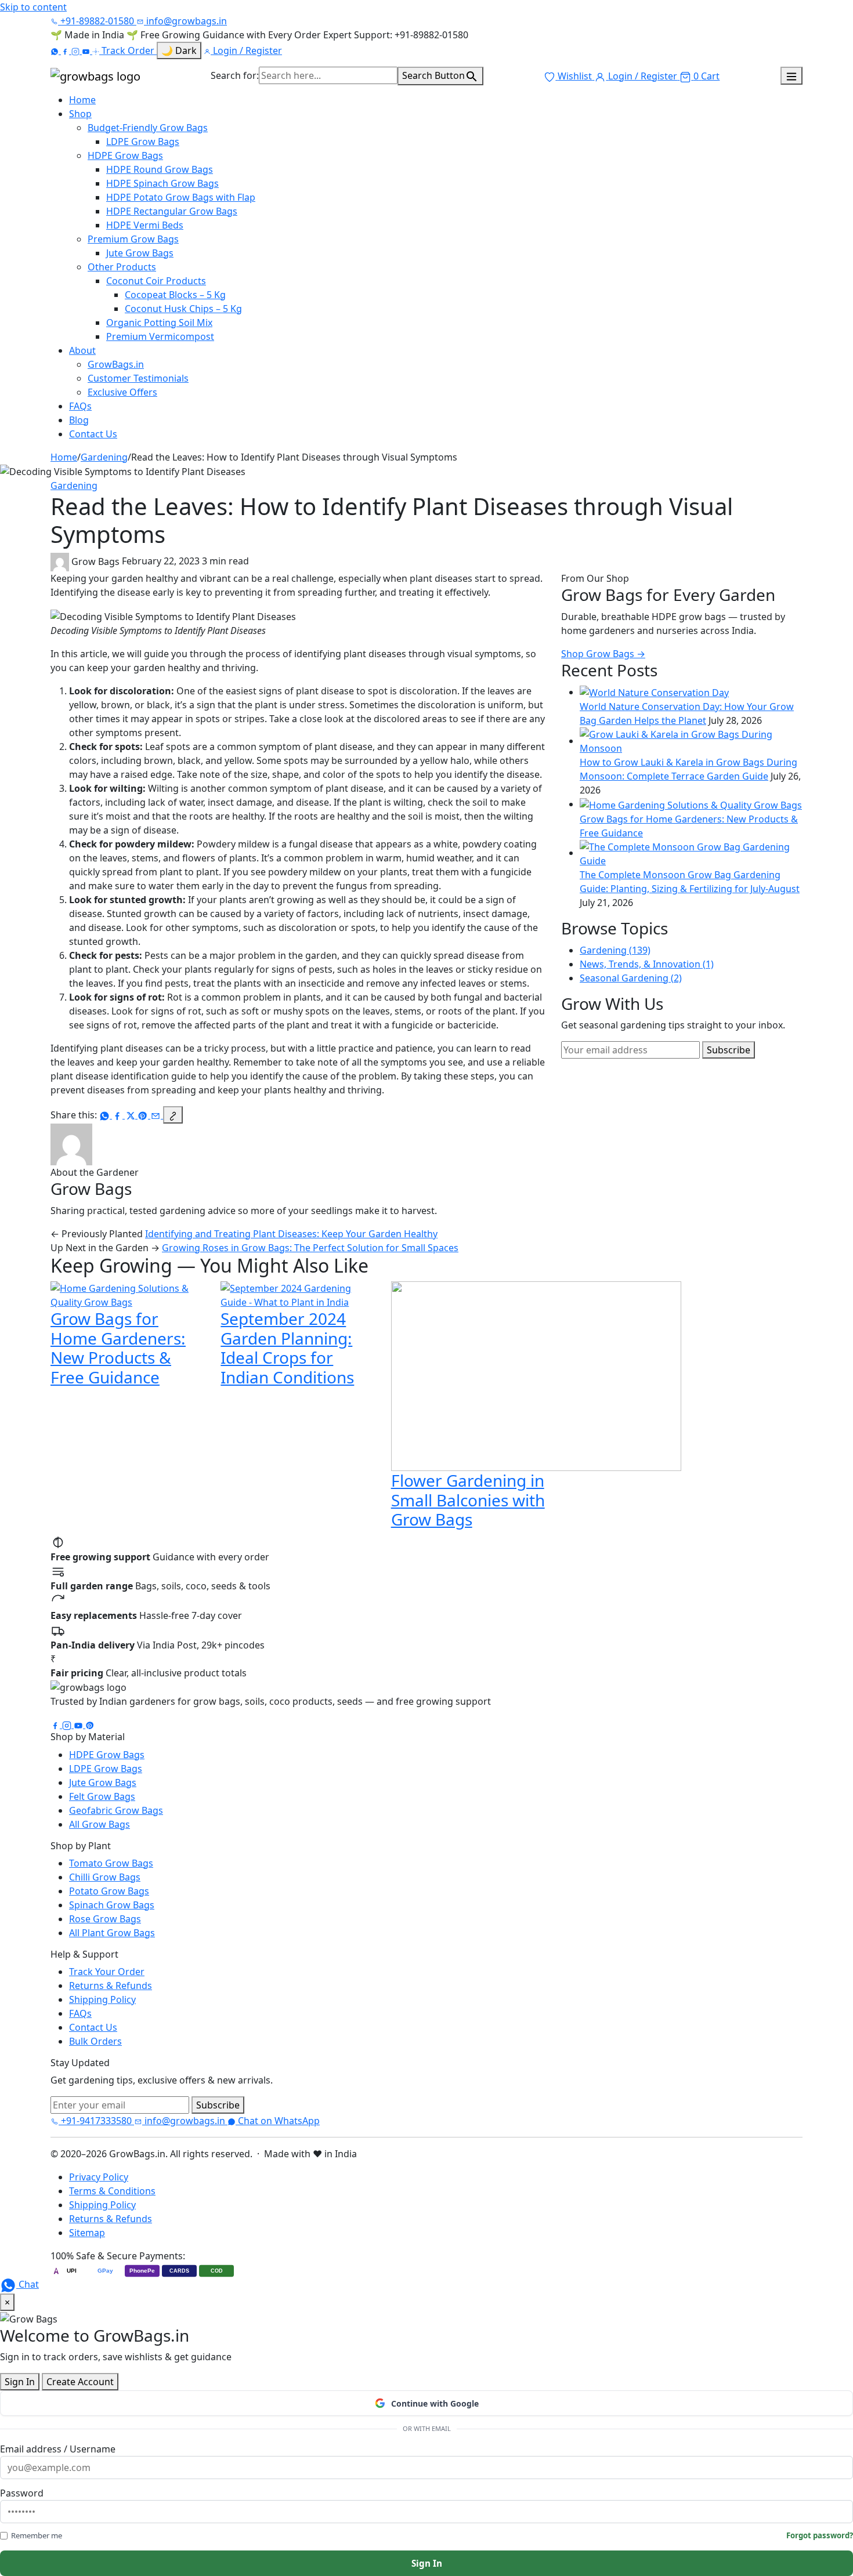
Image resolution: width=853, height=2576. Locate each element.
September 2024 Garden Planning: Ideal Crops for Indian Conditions (287, 1348)
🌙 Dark (179, 50)
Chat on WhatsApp (278, 2121)
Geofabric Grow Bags (116, 1810)
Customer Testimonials (138, 378)
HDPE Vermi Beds (145, 225)
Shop (80, 114)
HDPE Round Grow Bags (160, 169)
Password (22, 2493)
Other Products (122, 267)
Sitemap (87, 2233)
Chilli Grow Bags (105, 1877)
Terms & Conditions (112, 2191)
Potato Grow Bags (109, 1891)
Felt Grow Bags (102, 1796)
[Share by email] (157, 1115)
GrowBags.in (116, 364)
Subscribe (729, 1050)
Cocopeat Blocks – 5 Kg (175, 295)
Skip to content (33, 7)
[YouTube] (87, 50)
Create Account (80, 2382)
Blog (79, 420)
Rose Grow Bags (105, 1919)
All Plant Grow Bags (112, 1933)
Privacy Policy (99, 2177)
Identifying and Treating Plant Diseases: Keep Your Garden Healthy (291, 1234)
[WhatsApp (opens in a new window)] (56, 50)
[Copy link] (173, 1115)
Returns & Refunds (111, 1986)
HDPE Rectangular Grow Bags (172, 211)
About (82, 350)
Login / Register (246, 50)
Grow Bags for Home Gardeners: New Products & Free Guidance (118, 1348)
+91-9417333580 (96, 2121)
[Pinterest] (90, 1724)
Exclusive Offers (122, 392)
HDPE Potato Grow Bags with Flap (181, 197)
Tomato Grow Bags (111, 1863)
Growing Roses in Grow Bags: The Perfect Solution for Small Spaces (310, 1248)
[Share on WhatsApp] (106, 1115)
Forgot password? (820, 2535)
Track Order (128, 50)
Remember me (37, 2535)
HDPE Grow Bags (125, 155)
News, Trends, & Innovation (647, 964)
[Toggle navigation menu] (791, 76)
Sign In (20, 2382)
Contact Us (93, 434)
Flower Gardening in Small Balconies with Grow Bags (468, 1500)
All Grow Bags (100, 1824)
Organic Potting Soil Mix (159, 323)
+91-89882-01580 (97, 21)
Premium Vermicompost (160, 336)
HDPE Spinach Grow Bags (162, 183)
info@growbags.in (185, 21)
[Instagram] (77, 50)
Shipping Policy (102, 1999)
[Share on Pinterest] (144, 1115)
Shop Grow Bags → (603, 654)
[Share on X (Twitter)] (131, 1115)
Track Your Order (107, 1972)
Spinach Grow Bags (112, 1905)
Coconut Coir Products (156, 281)
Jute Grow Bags (140, 253)
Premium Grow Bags (133, 239)
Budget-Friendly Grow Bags (148, 128)
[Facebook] (66, 50)
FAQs (80, 406)
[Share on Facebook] (118, 1115)
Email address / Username (58, 2449)
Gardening (104, 457)
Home (82, 100)
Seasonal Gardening (631, 978)
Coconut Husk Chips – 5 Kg (183, 309)
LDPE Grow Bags (143, 142)
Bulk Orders (95, 2041)
